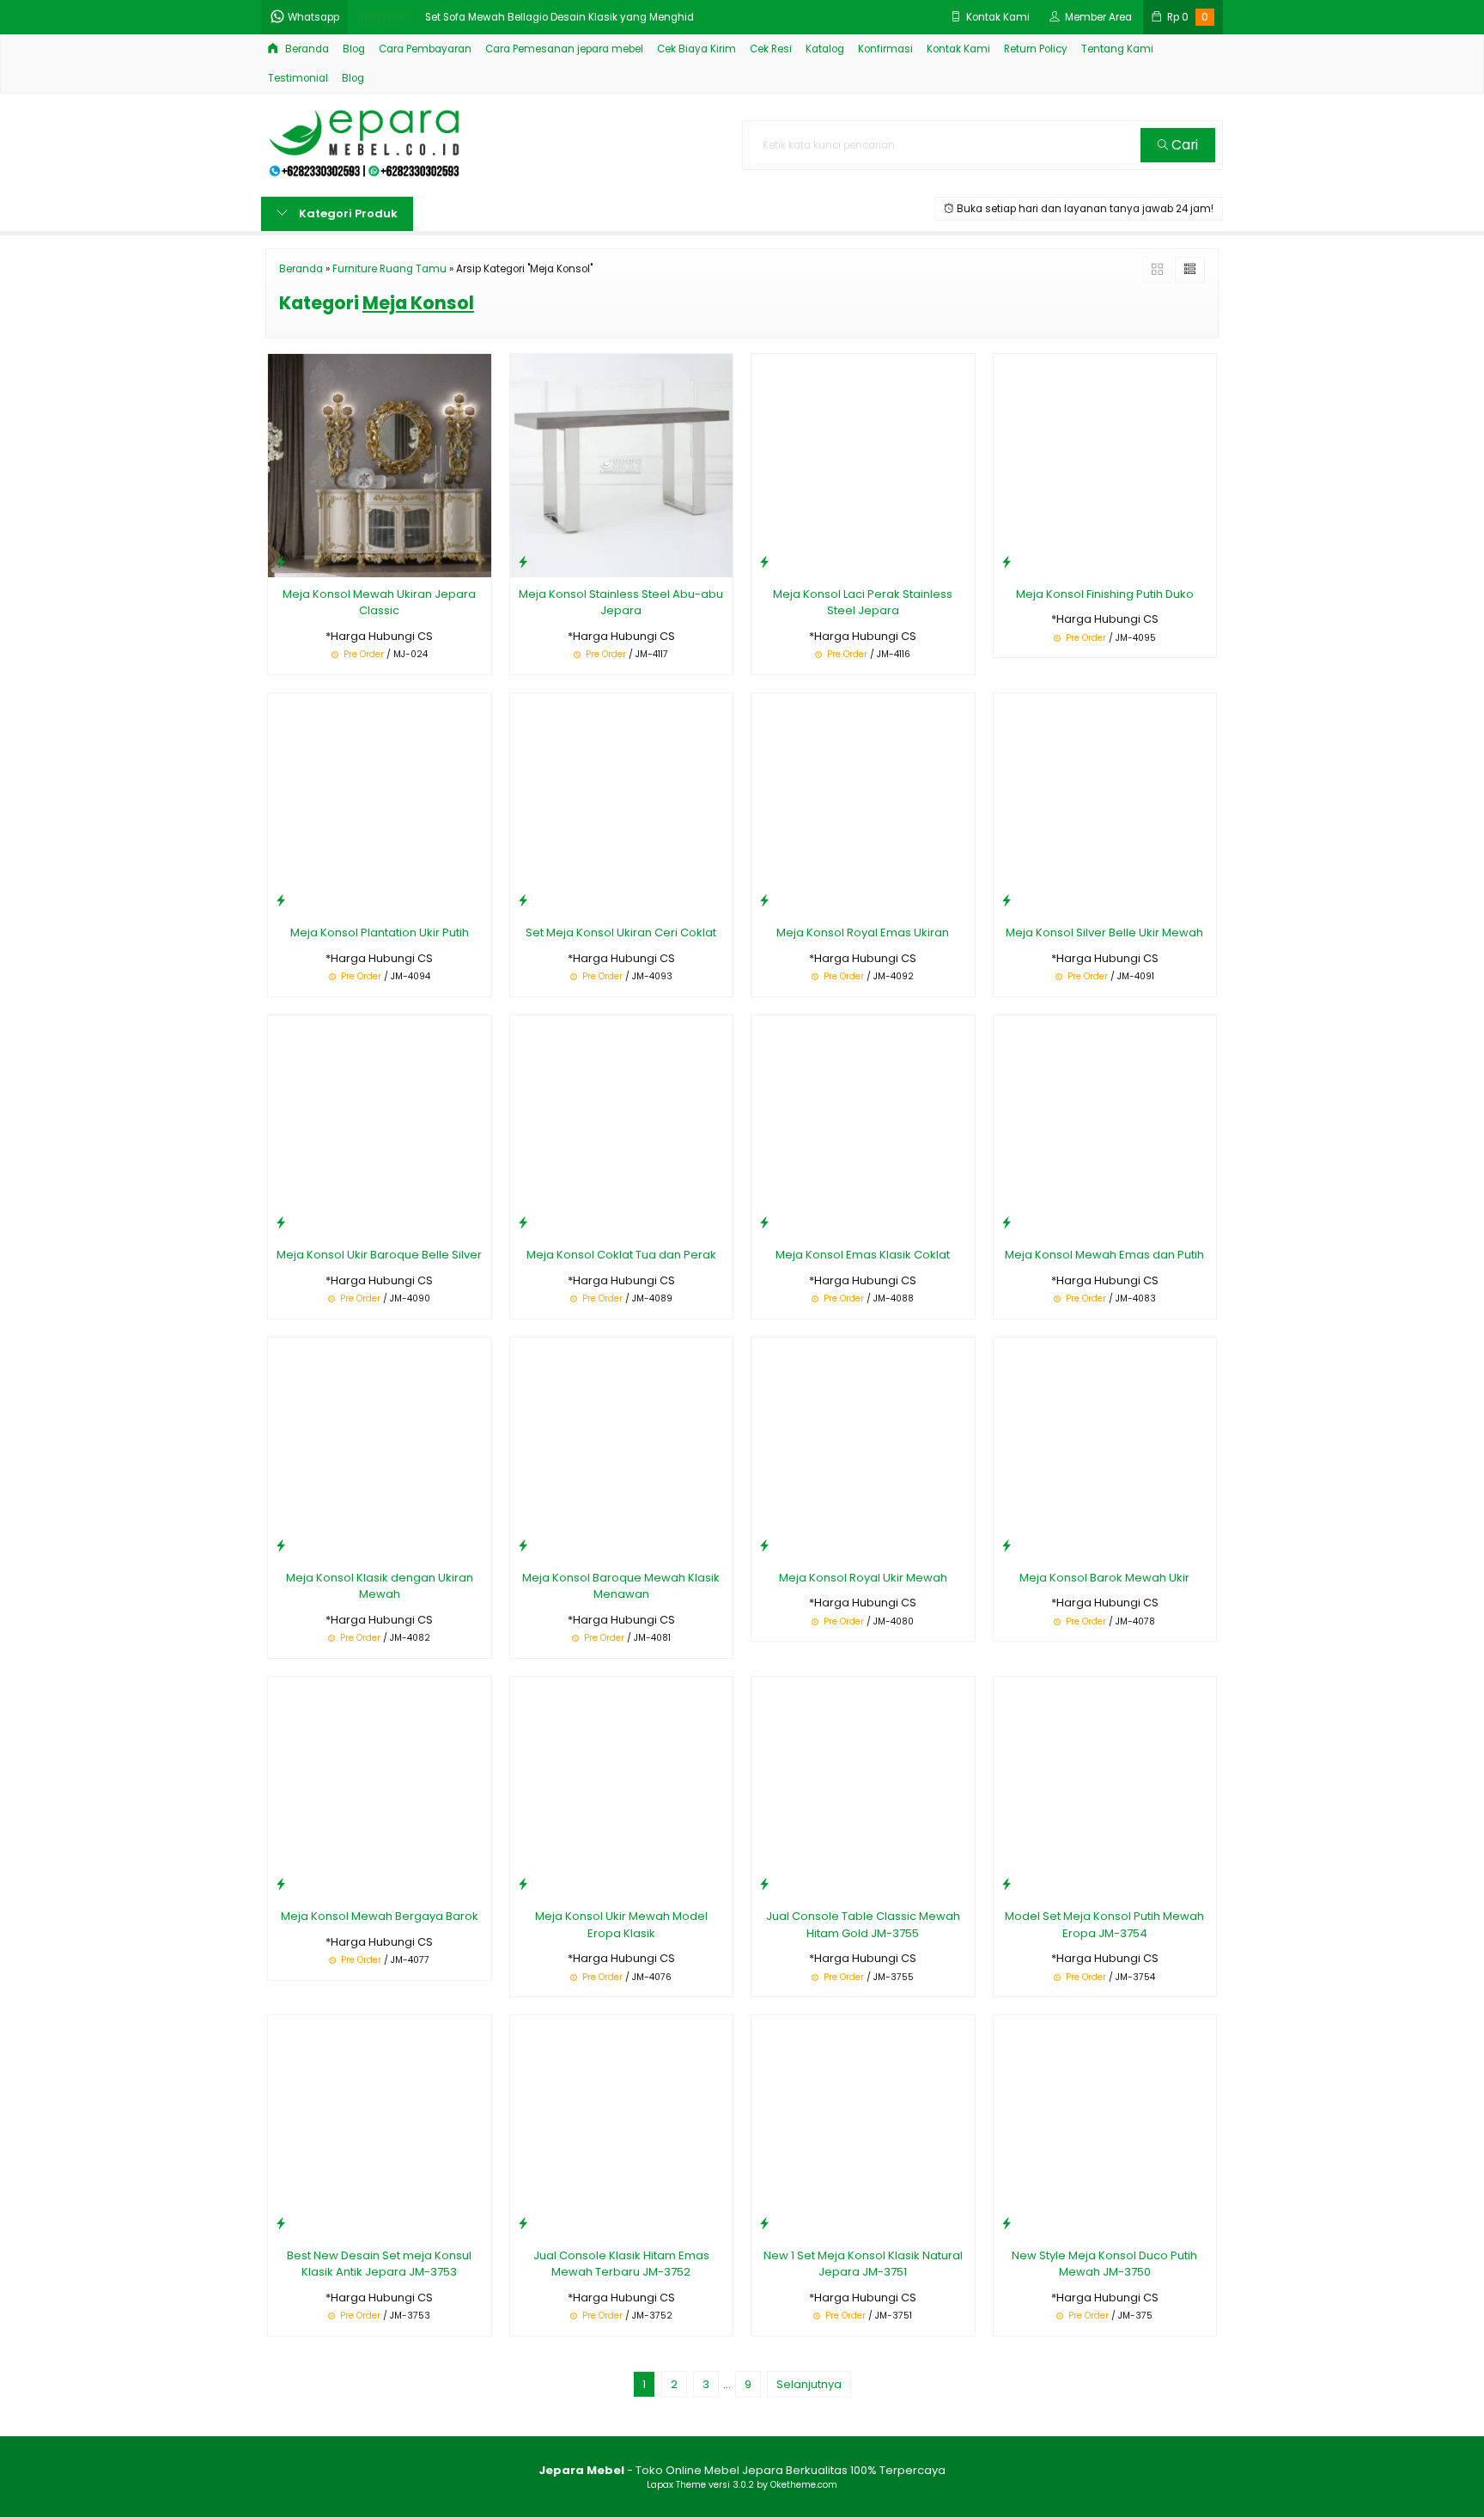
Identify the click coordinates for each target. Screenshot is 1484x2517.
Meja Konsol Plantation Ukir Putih (380, 932)
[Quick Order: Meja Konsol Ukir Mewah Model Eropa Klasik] (523, 1883)
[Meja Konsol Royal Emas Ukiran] (863, 804)
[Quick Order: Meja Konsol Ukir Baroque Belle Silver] (281, 1222)
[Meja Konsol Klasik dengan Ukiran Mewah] (380, 1448)
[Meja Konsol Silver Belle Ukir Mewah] (1105, 804)
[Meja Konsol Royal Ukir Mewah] (863, 1448)
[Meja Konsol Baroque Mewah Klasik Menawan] (622, 1448)
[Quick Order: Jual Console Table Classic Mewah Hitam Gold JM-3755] (764, 1883)
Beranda (306, 49)
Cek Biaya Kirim (696, 49)
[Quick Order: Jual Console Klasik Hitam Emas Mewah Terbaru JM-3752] (523, 2223)
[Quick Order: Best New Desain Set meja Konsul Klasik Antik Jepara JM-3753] (281, 2223)
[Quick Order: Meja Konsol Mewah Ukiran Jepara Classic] (281, 561)
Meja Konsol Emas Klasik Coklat (863, 1255)
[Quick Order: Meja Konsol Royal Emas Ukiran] (764, 900)
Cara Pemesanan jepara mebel (564, 49)
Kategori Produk (347, 213)
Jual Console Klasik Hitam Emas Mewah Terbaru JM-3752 (621, 2264)
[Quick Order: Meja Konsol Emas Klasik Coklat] (764, 1222)
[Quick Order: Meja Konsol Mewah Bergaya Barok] (281, 1883)
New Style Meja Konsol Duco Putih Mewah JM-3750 (1104, 2264)
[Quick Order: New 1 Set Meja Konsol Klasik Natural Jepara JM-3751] (764, 2223)
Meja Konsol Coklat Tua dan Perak (621, 1255)
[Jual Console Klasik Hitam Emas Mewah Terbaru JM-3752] (622, 2126)
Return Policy (1036, 49)
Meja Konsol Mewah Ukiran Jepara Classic (379, 603)
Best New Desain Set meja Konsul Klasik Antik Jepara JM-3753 (379, 2264)
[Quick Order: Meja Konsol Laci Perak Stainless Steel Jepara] (764, 561)
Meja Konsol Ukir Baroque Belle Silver (379, 1255)
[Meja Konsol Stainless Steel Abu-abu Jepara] (622, 465)
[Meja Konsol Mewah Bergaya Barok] (380, 1787)
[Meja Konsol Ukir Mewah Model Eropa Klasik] (622, 1787)
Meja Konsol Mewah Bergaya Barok (380, 1916)
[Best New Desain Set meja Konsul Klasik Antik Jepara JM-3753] (380, 2126)
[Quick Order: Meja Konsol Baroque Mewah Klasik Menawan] (523, 1545)
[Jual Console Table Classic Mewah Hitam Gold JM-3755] (863, 1787)
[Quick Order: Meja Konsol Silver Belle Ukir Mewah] (1007, 900)
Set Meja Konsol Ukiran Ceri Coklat (621, 932)
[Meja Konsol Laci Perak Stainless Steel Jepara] (863, 465)
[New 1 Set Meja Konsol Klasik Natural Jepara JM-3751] (863, 2126)
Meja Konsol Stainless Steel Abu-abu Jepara (621, 603)
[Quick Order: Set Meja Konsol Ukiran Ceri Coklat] (523, 900)
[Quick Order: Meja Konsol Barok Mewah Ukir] (1007, 1545)
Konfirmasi (885, 49)
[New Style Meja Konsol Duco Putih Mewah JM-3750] (1105, 2126)
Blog (354, 49)
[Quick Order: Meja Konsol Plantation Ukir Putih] (281, 900)
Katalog (825, 49)
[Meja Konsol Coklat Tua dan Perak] (622, 1126)
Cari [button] (1183, 145)
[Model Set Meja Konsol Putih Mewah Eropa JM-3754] (1105, 1787)
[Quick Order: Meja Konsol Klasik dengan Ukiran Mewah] (281, 1545)
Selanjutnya (809, 2384)
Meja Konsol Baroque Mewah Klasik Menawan (621, 1586)
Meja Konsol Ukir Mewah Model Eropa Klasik (621, 1925)
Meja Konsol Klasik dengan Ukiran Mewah (380, 1586)
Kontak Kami (958, 49)
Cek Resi (771, 49)
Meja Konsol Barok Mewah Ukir (1104, 1578)
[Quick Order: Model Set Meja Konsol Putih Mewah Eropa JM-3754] (1007, 1883)
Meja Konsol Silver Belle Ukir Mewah (1104, 932)
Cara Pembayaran (425, 49)
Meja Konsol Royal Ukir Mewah (863, 1578)
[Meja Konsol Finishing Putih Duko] (1105, 465)
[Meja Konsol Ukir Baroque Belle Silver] (380, 1126)
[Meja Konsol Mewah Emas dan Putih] (1105, 1126)
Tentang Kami (1117, 49)
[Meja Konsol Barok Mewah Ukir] (1105, 1448)
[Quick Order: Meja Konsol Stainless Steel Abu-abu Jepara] (523, 561)
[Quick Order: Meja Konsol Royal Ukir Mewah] (764, 1545)
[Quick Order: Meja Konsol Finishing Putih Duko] (1007, 561)
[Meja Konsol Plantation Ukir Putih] (380, 804)
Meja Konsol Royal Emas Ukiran (863, 932)
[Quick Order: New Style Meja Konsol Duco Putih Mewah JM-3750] (1007, 2223)
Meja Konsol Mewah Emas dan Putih (1104, 1255)
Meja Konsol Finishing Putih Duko (1105, 594)
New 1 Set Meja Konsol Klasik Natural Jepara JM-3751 (863, 2264)
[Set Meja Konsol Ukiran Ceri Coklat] (622, 804)
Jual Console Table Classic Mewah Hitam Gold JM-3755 (863, 1925)
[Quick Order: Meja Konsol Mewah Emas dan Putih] (1007, 1222)
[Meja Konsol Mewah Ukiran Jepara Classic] (380, 465)
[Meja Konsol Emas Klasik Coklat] (863, 1126)
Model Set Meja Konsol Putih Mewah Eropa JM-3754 (1104, 1925)
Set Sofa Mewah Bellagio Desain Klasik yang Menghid (560, 17)
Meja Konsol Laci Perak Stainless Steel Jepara (863, 603)
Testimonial (298, 78)
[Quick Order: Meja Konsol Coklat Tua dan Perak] (523, 1222)
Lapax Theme (676, 2485)
